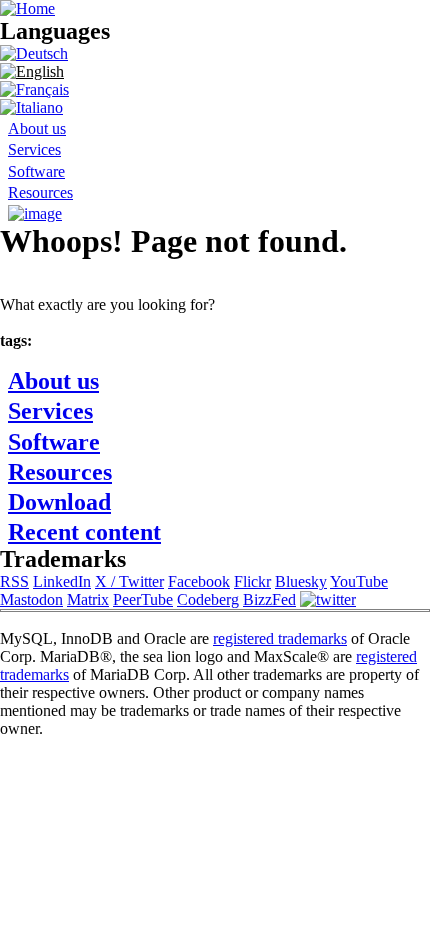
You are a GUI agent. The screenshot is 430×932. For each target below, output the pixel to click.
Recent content (84, 532)
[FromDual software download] (35, 213)
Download (59, 502)
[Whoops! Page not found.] (32, 71)
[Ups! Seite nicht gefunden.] (34, 53)
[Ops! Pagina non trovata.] (31, 107)
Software (36, 171)
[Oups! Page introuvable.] (34, 89)
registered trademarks (280, 638)
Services (34, 149)
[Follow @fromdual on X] (328, 599)
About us (37, 128)
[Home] (27, 8)
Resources (40, 192)
